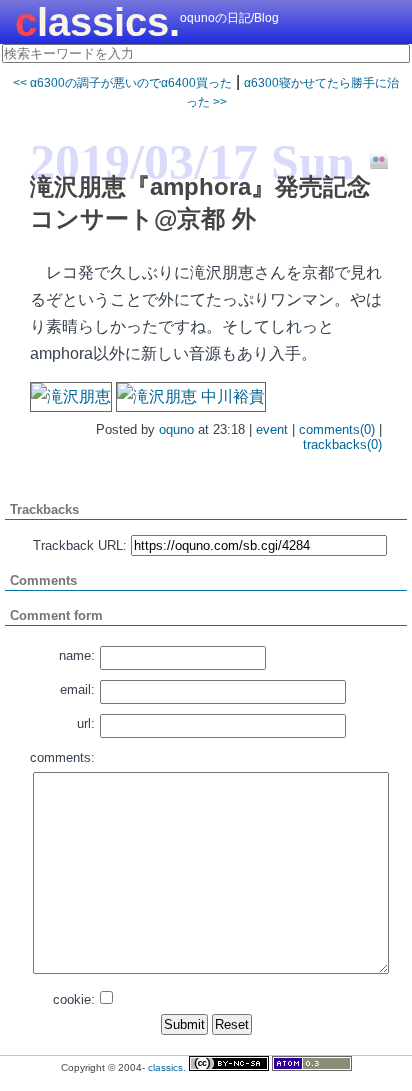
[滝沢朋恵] (71, 396)
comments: (62, 757)
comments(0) (337, 429)
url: (86, 723)
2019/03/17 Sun (192, 162)
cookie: (74, 999)
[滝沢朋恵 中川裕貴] (191, 396)
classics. (97, 22)
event (272, 429)
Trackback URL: (80, 545)
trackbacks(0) (342, 444)
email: (77, 689)
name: (77, 655)
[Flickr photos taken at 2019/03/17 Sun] (371, 161)
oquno (176, 429)
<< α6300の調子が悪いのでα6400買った (122, 83)
